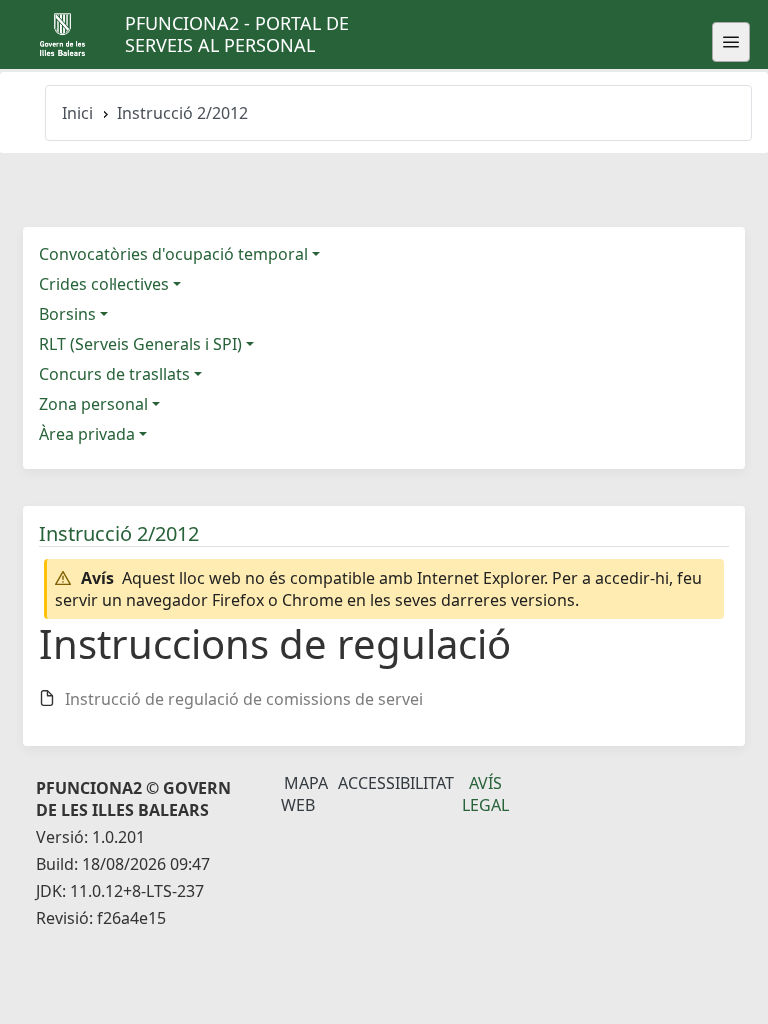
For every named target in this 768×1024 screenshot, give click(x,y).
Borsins (67, 314)
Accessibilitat (396, 783)
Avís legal (485, 794)
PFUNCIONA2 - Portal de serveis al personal (237, 34)
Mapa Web (304, 794)
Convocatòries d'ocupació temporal (173, 254)
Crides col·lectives (104, 284)
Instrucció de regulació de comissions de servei (244, 699)
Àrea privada (87, 434)
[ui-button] (731, 42)
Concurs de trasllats (114, 374)
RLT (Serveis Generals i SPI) (140, 344)
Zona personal (93, 404)
